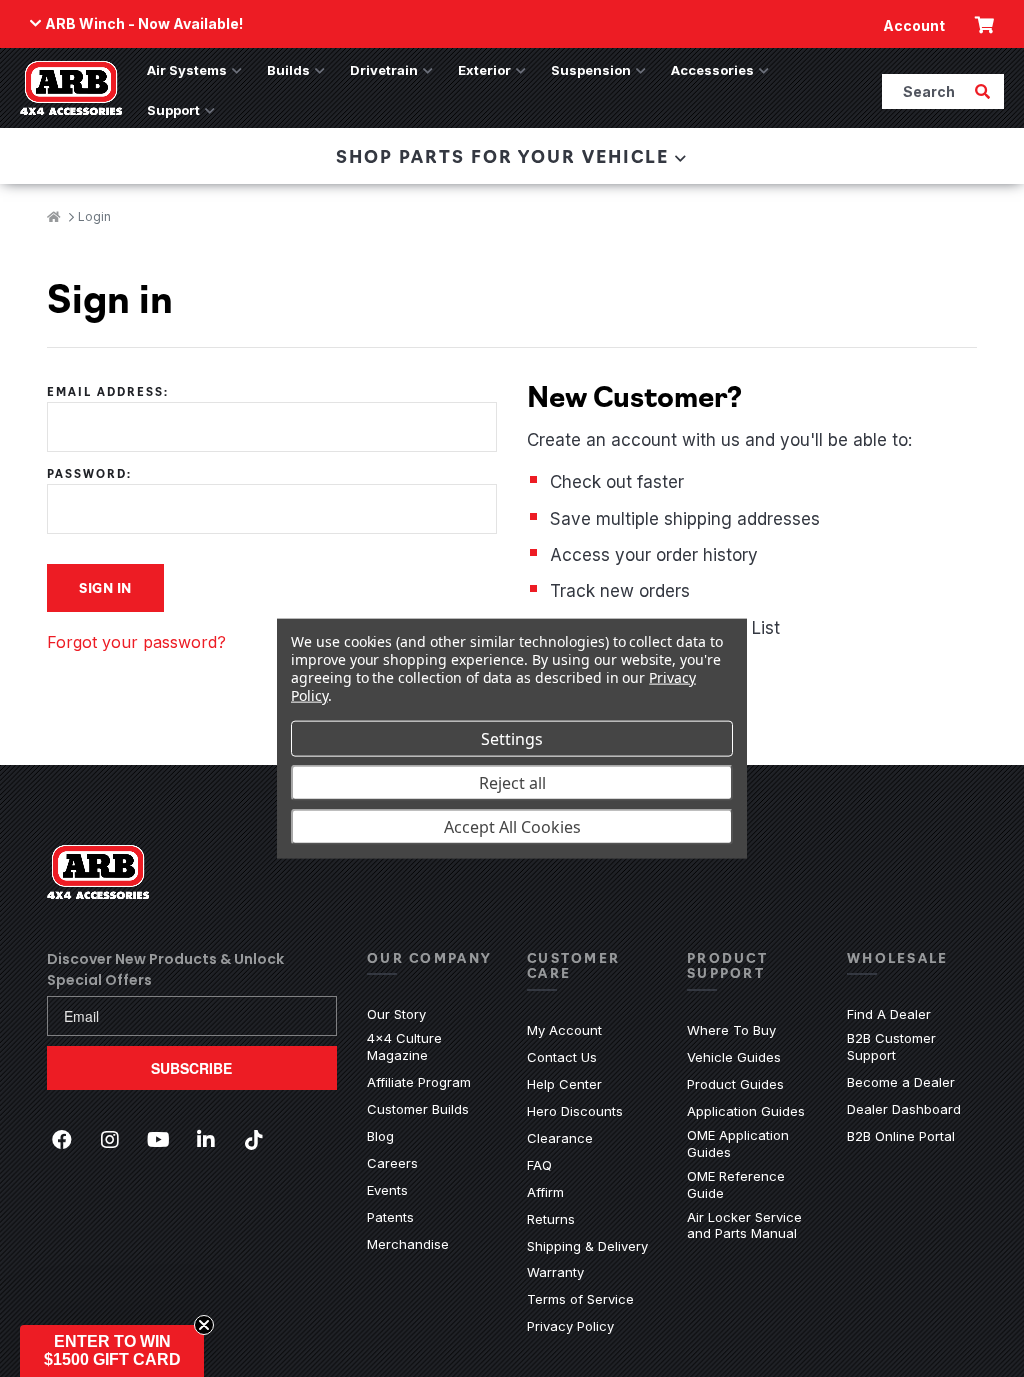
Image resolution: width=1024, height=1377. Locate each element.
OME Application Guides (752, 1143)
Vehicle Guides (734, 1057)
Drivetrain (384, 70)
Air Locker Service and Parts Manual (752, 1225)
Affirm (545, 1192)
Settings (512, 738)
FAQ (539, 1165)
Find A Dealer (889, 1014)
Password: (89, 473)
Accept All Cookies (512, 826)
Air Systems (187, 70)
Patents (390, 1217)
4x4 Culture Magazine (404, 1046)
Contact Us (562, 1057)
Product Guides (735, 1084)
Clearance (560, 1138)
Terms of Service (580, 1299)
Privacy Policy (570, 1326)
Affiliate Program (419, 1082)
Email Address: (108, 391)
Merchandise (408, 1244)
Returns (551, 1219)
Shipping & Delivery (587, 1246)
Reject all (512, 782)
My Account (564, 1030)
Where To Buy (731, 1030)
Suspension (591, 70)
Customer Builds (418, 1109)
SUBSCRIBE (191, 1068)
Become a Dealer (901, 1082)
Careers (392, 1163)
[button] (112, 1351)
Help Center (564, 1084)
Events (387, 1190)
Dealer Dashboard (904, 1109)
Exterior (484, 70)
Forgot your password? (136, 642)
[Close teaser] (204, 1325)
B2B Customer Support (912, 1046)
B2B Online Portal (901, 1136)
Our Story (396, 1014)
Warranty (555, 1272)
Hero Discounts (575, 1111)
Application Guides (746, 1111)
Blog (380, 1136)
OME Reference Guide (752, 1184)
